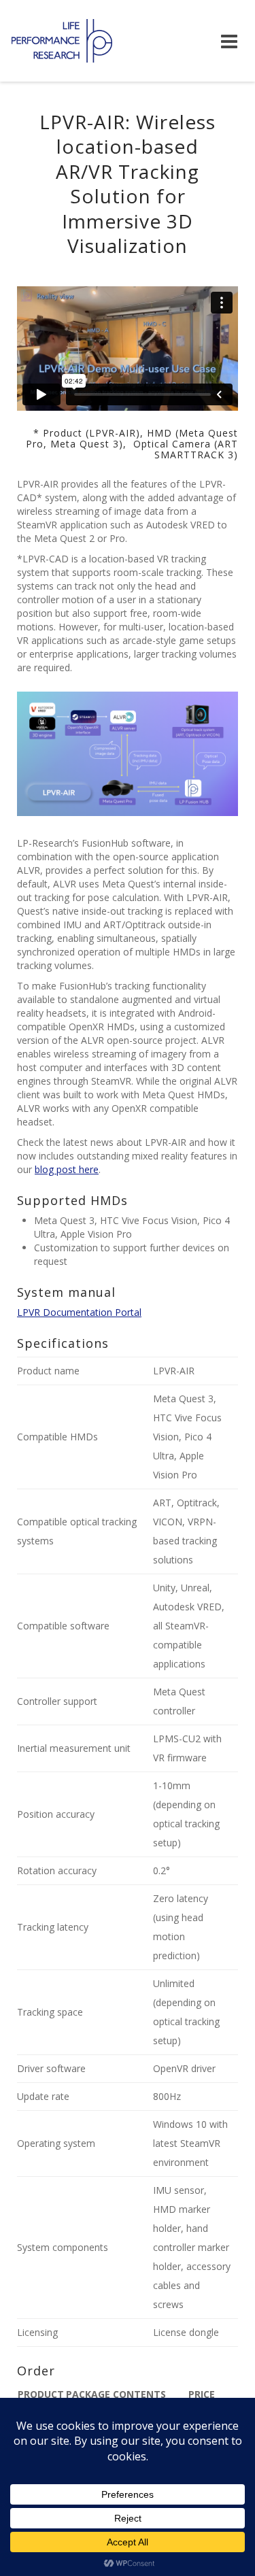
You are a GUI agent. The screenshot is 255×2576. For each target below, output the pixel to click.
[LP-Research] (62, 41)
